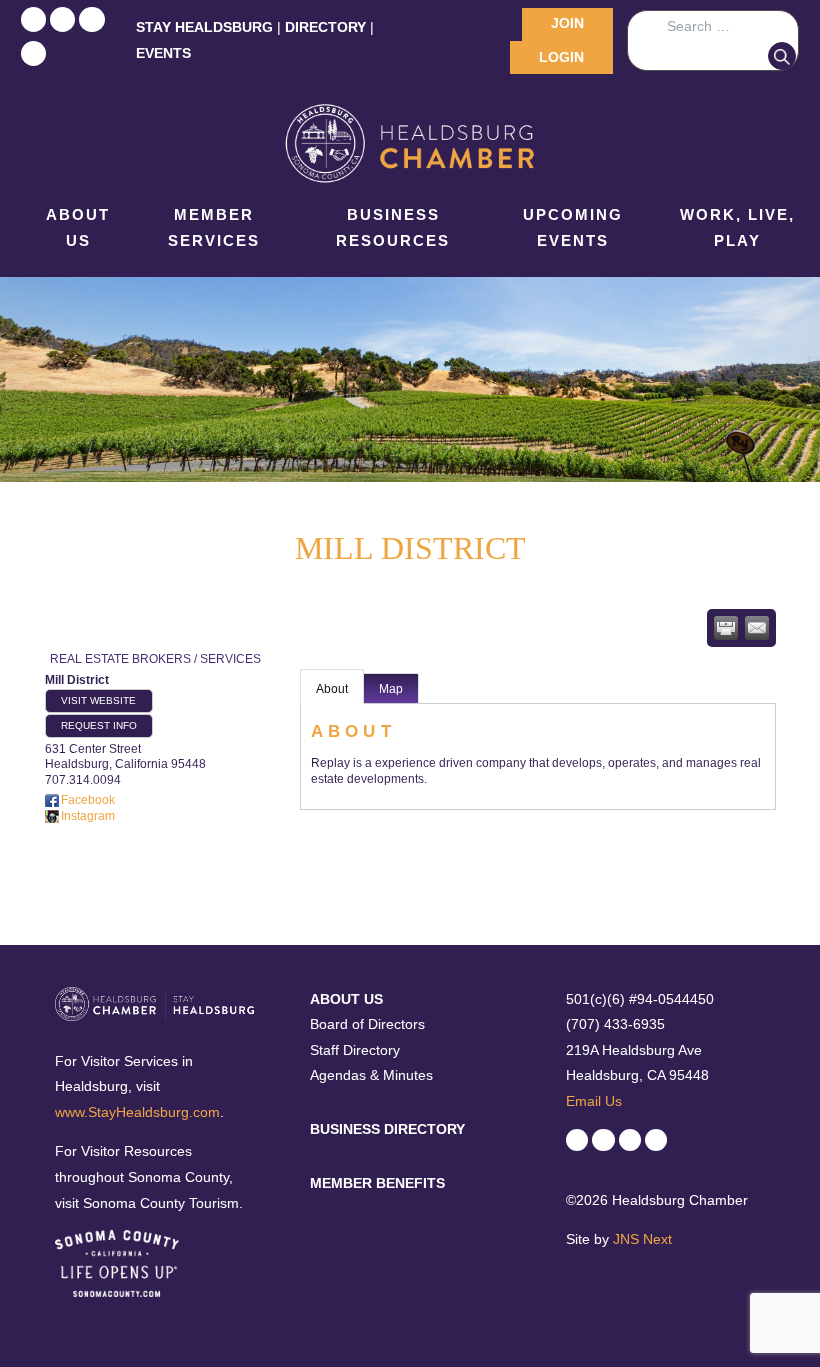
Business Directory (387, 1129)
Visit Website (98, 700)
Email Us (594, 1101)
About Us (78, 227)
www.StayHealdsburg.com (137, 1112)
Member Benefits (377, 1183)
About (332, 689)
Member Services (214, 227)
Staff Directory (355, 1050)
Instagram (88, 816)
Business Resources (393, 227)
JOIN (567, 23)
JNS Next (642, 1239)
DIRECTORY (325, 27)
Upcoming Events (573, 227)
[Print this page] (726, 628)
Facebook (88, 800)
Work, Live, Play (737, 227)
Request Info (99, 725)
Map (391, 689)
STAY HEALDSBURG (204, 27)
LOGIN (561, 57)
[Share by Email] (757, 628)
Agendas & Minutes (371, 1075)
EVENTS (163, 53)
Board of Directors (367, 1024)
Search (782, 56)
